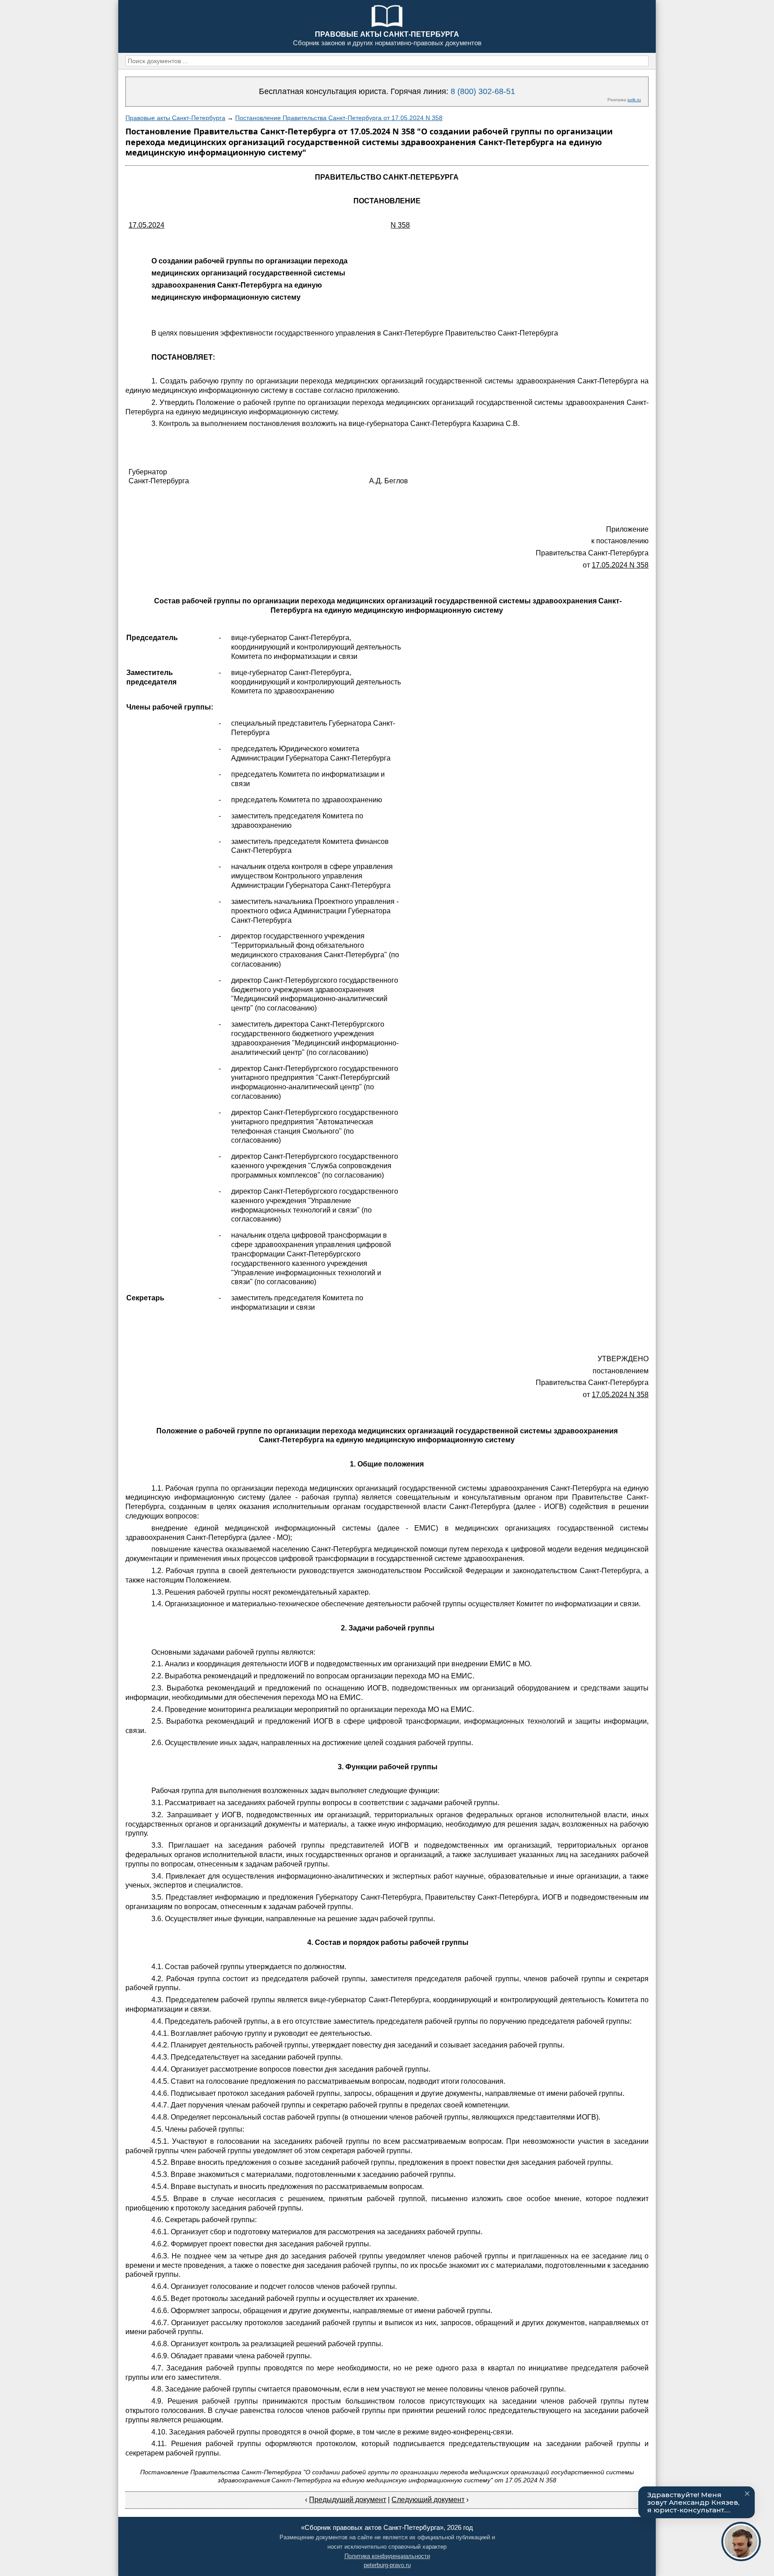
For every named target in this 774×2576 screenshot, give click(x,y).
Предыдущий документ (348, 2500)
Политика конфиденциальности (387, 2556)
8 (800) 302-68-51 (483, 91)
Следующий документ (428, 2500)
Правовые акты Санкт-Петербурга (175, 118)
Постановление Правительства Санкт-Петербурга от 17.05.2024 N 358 (339, 118)
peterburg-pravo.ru (387, 2565)
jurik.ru (634, 100)
